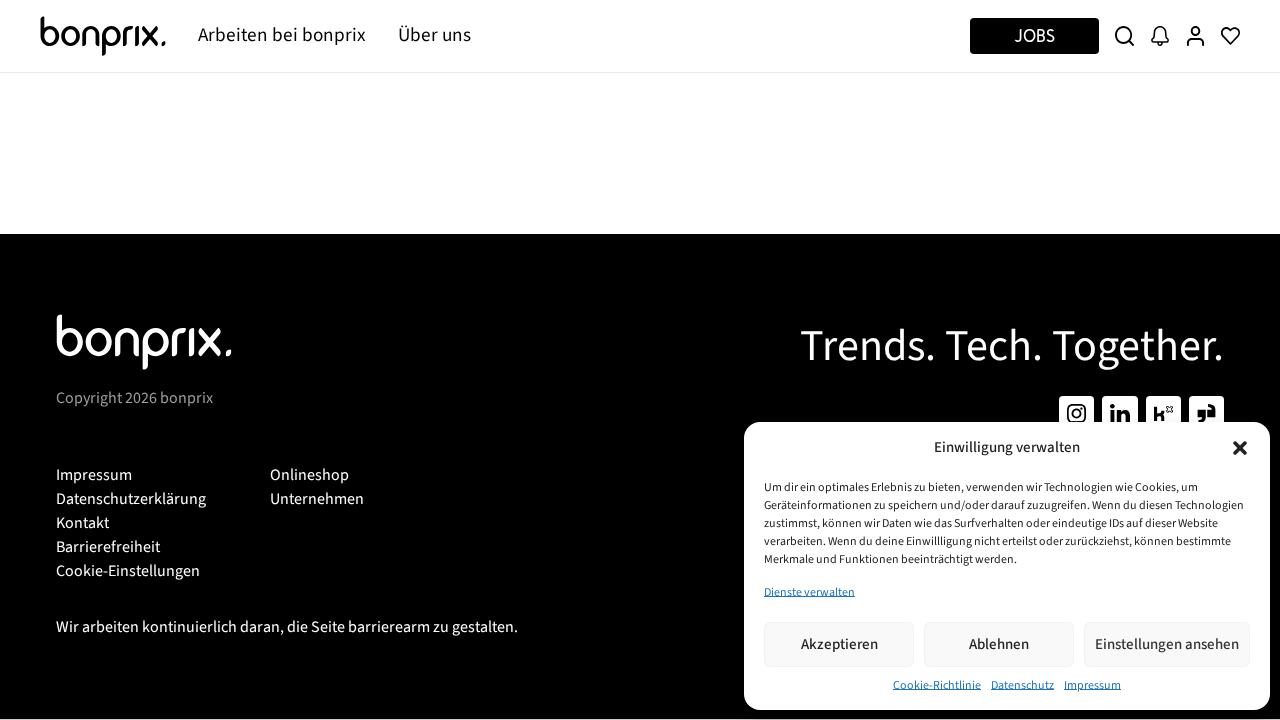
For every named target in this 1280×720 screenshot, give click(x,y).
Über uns (434, 35)
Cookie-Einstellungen (128, 571)
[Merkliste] (1230, 36)
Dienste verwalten (809, 592)
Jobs (1034, 35)
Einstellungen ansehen (1167, 644)
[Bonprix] (103, 36)
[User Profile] (1195, 36)
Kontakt (82, 523)
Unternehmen (317, 499)
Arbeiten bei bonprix (282, 35)
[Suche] (1124, 36)
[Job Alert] (1159, 36)
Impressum (1092, 685)
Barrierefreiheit (108, 547)
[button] (1240, 448)
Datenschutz (1022, 685)
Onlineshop (309, 475)
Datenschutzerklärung (131, 499)
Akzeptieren (839, 644)
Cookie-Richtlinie (937, 685)
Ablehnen (999, 644)
